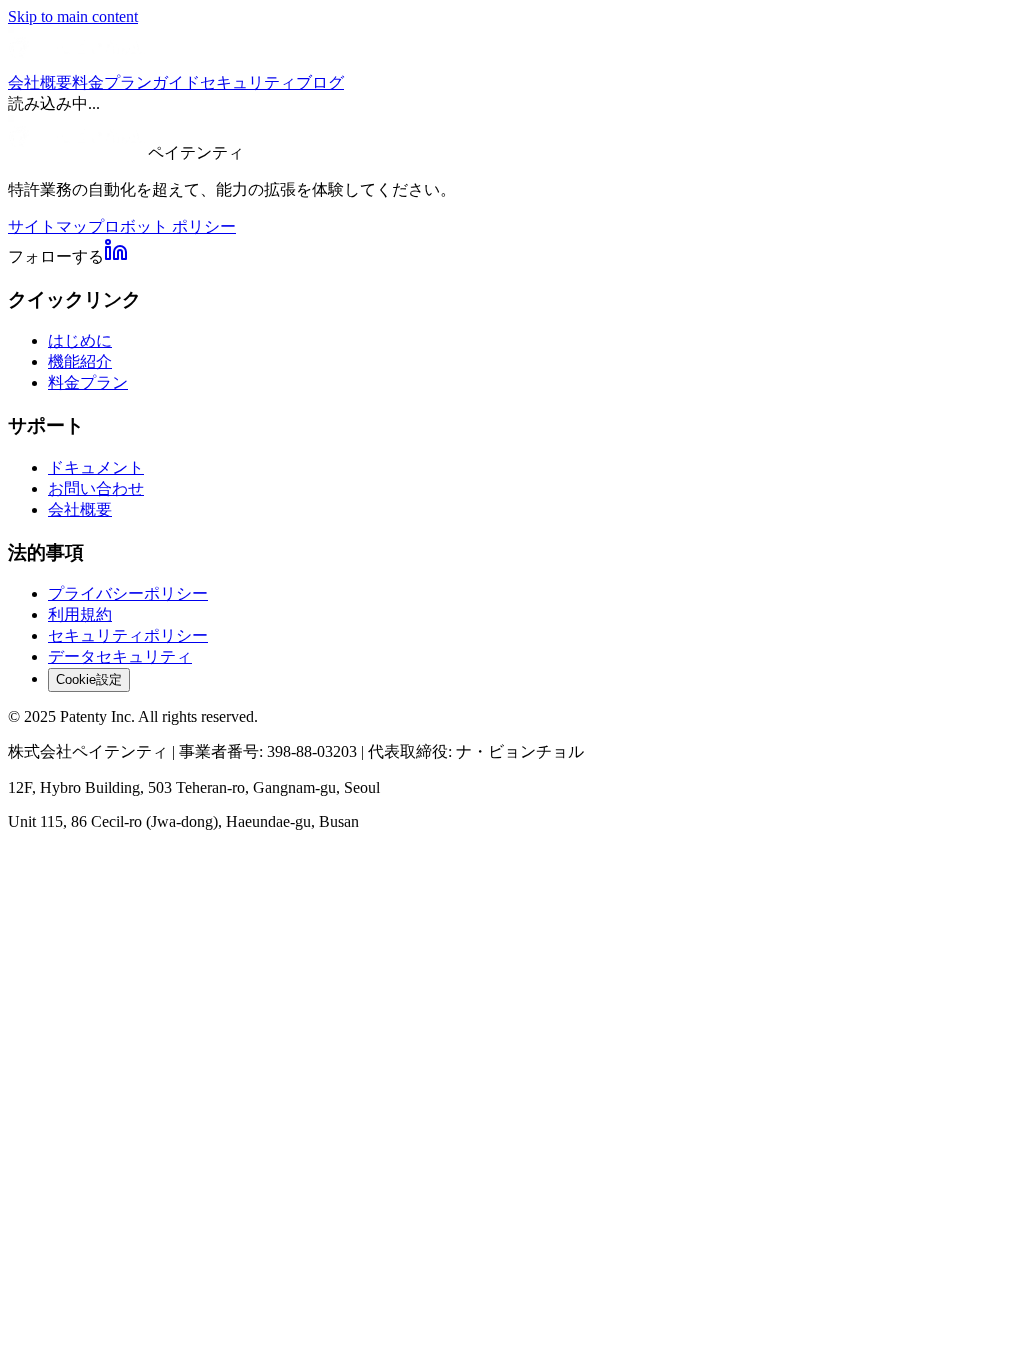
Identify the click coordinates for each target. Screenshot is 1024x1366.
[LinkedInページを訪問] (116, 256)
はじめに (80, 340)
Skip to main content (73, 16)
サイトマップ (56, 226)
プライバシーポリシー (128, 593)
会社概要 (40, 82)
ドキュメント (96, 467)
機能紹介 (80, 361)
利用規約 (80, 614)
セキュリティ (248, 82)
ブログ (320, 82)
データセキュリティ (120, 656)
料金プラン (112, 82)
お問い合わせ (96, 488)
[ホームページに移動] (78, 63)
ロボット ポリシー (170, 226)
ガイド (176, 82)
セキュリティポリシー (128, 635)
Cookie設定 (89, 679)
